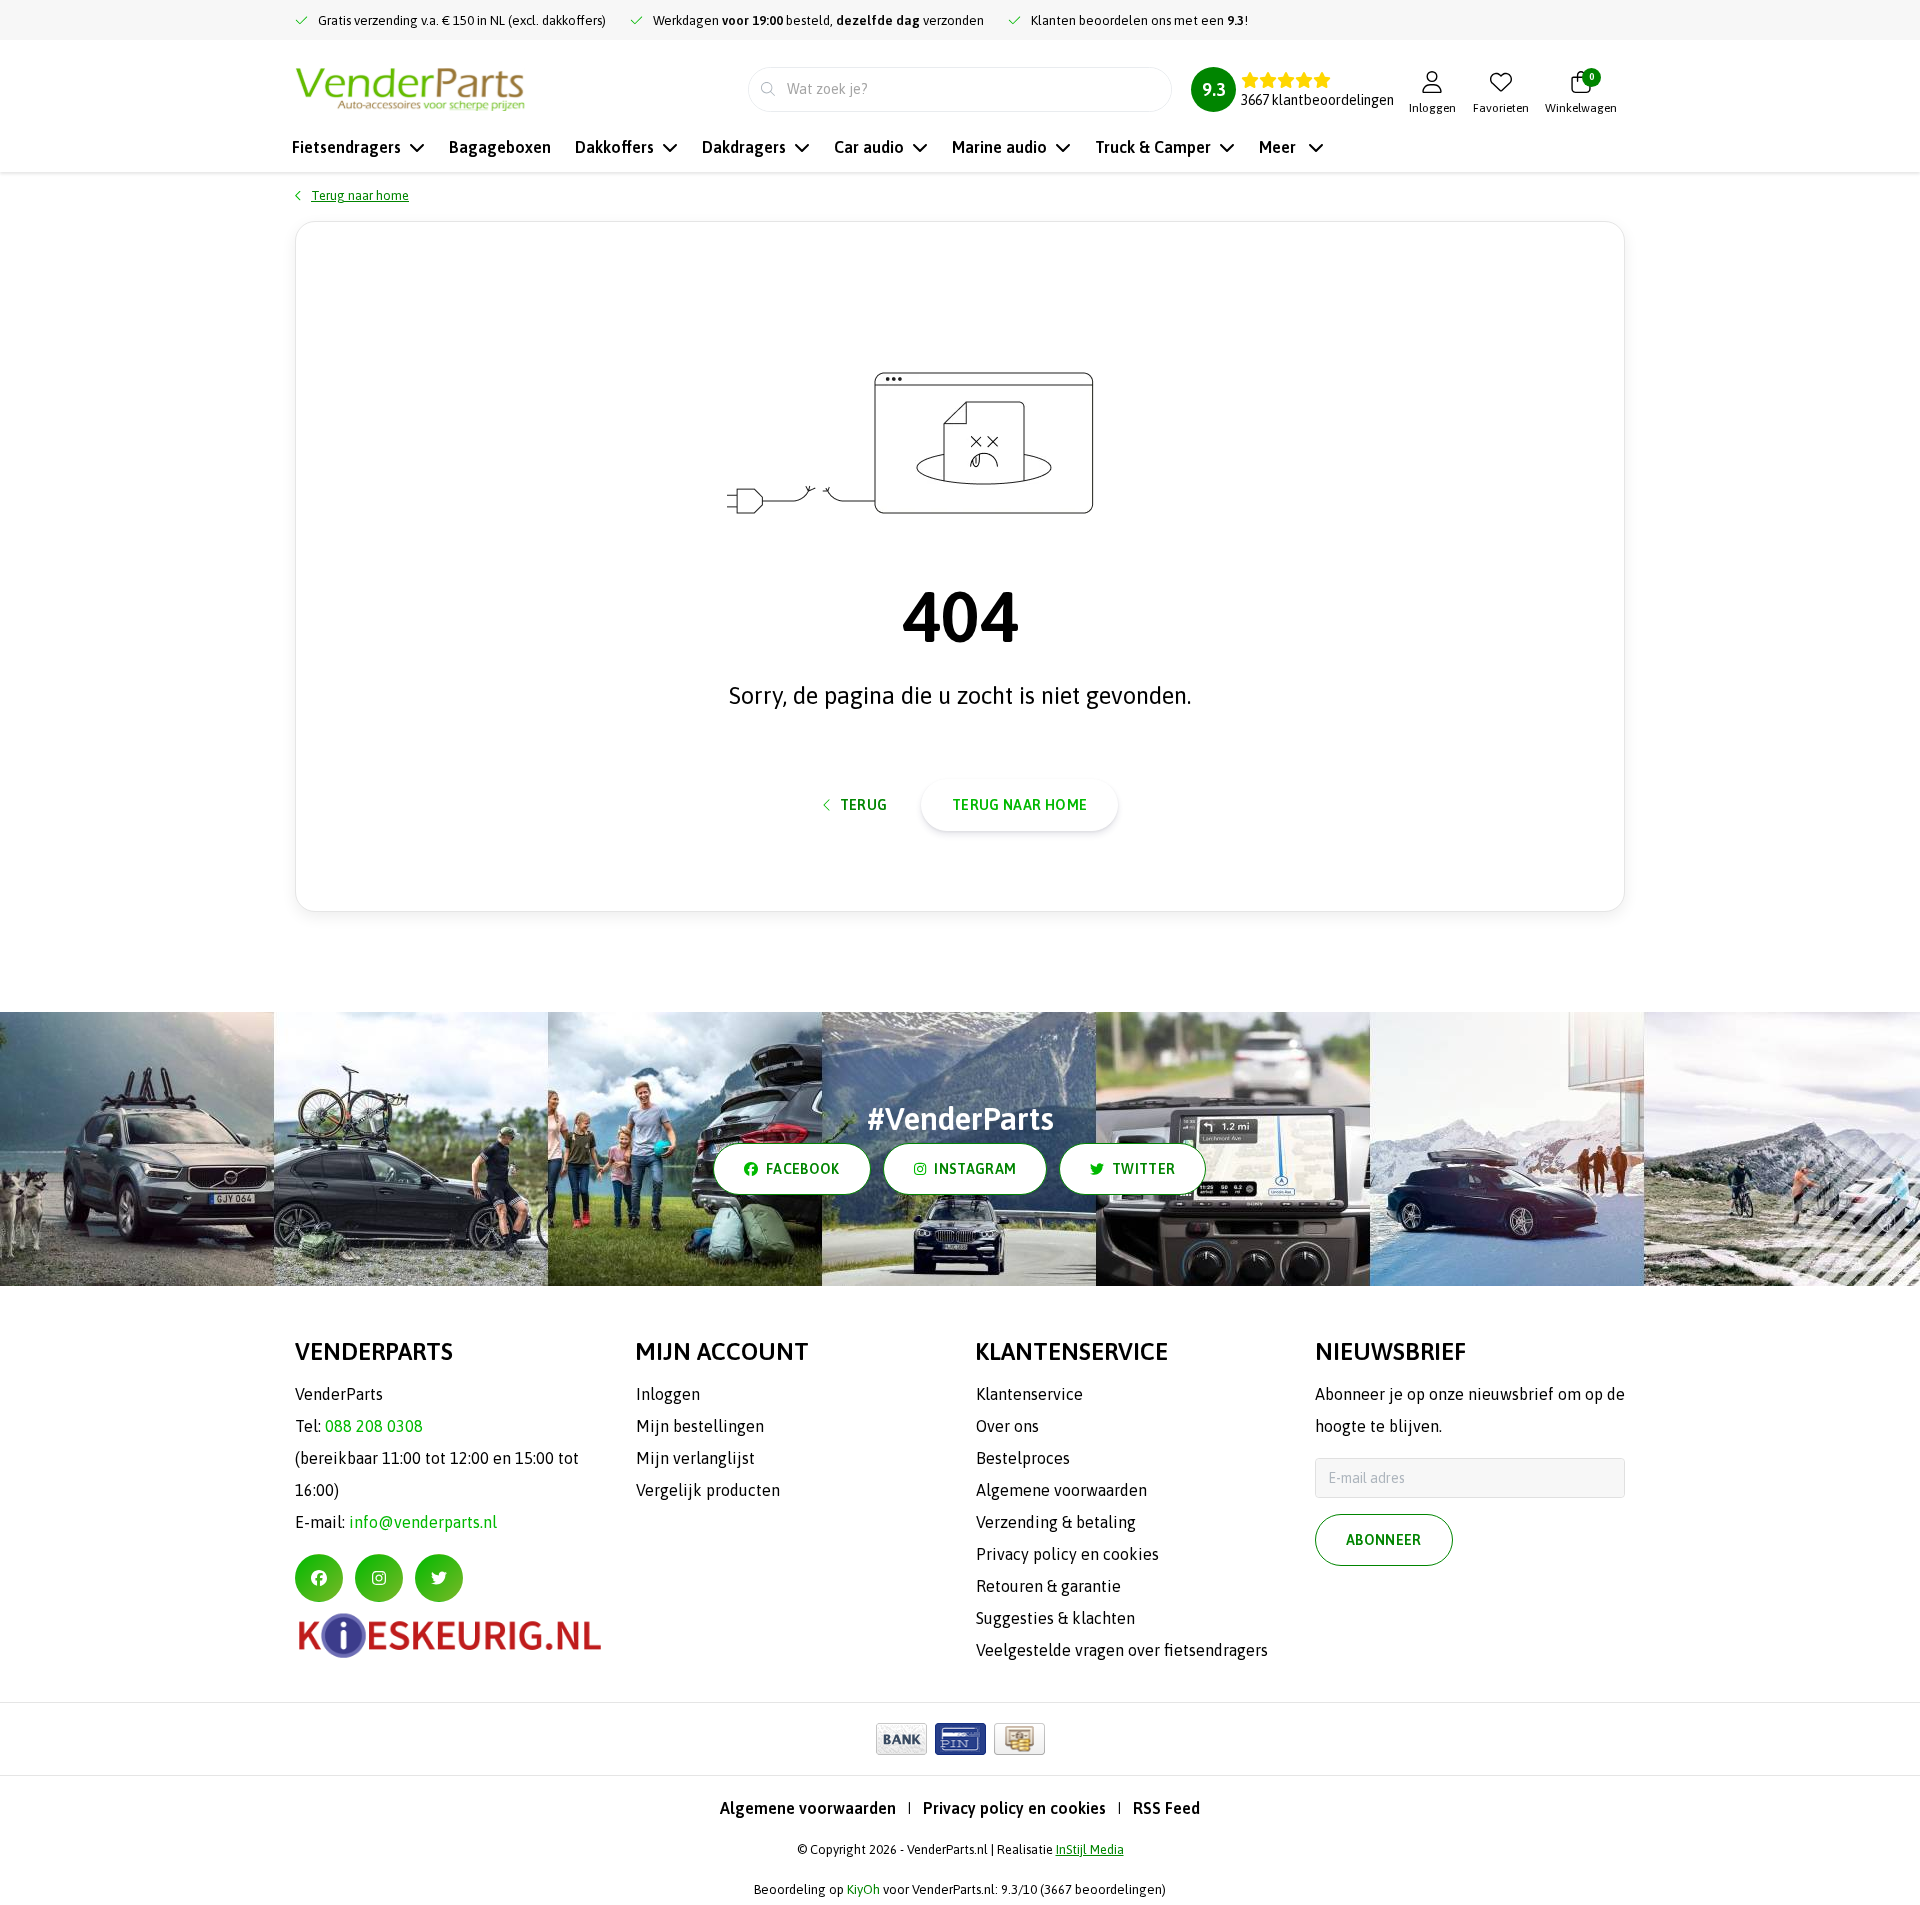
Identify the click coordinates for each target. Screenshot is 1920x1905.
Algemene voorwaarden (808, 1808)
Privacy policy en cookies (1014, 1808)
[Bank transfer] (901, 1739)
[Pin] (960, 1739)
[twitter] (439, 1578)
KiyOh (863, 1889)
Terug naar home (1019, 805)
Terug (864, 805)
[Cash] (1019, 1739)
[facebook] (319, 1578)
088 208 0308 (374, 1426)
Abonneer (1384, 1540)
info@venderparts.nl (423, 1522)
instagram (975, 1169)
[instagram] (379, 1578)
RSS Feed (1166, 1808)
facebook (803, 1169)
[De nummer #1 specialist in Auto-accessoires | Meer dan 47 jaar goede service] (410, 87)
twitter (1143, 1169)
